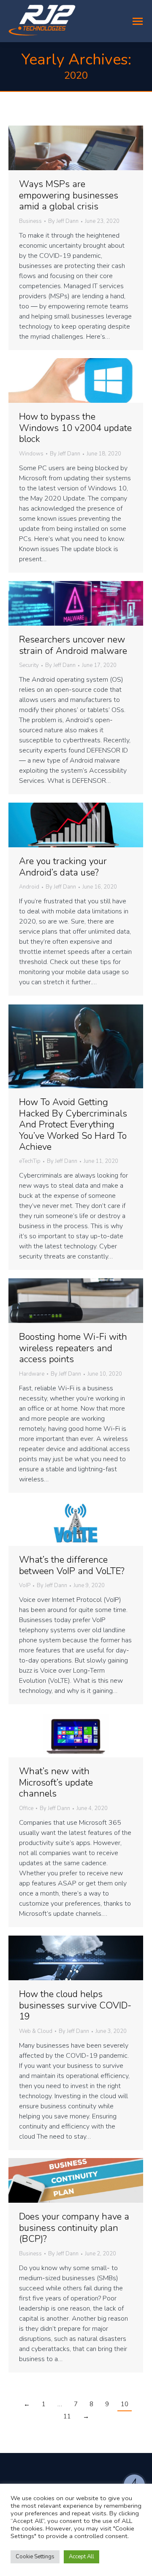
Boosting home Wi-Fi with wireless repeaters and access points (73, 1348)
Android (29, 887)
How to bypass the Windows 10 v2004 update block (75, 428)
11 (67, 2416)
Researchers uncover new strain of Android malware (73, 645)
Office (26, 1808)
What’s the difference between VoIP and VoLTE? (72, 1565)
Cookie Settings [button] (35, 2557)
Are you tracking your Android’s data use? (63, 867)
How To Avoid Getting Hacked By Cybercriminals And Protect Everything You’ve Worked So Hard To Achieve (73, 1125)
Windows (31, 454)
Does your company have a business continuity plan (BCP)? (74, 2228)
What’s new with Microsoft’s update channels (56, 1782)
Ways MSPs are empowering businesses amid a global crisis (69, 195)
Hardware (32, 1374)
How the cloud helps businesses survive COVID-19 (75, 2005)
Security (29, 665)
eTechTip (30, 1161)
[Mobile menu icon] (138, 21)
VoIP (25, 1585)
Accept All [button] (81, 2557)
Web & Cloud (36, 2031)
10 (125, 2404)
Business (30, 221)
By (63, 222)
